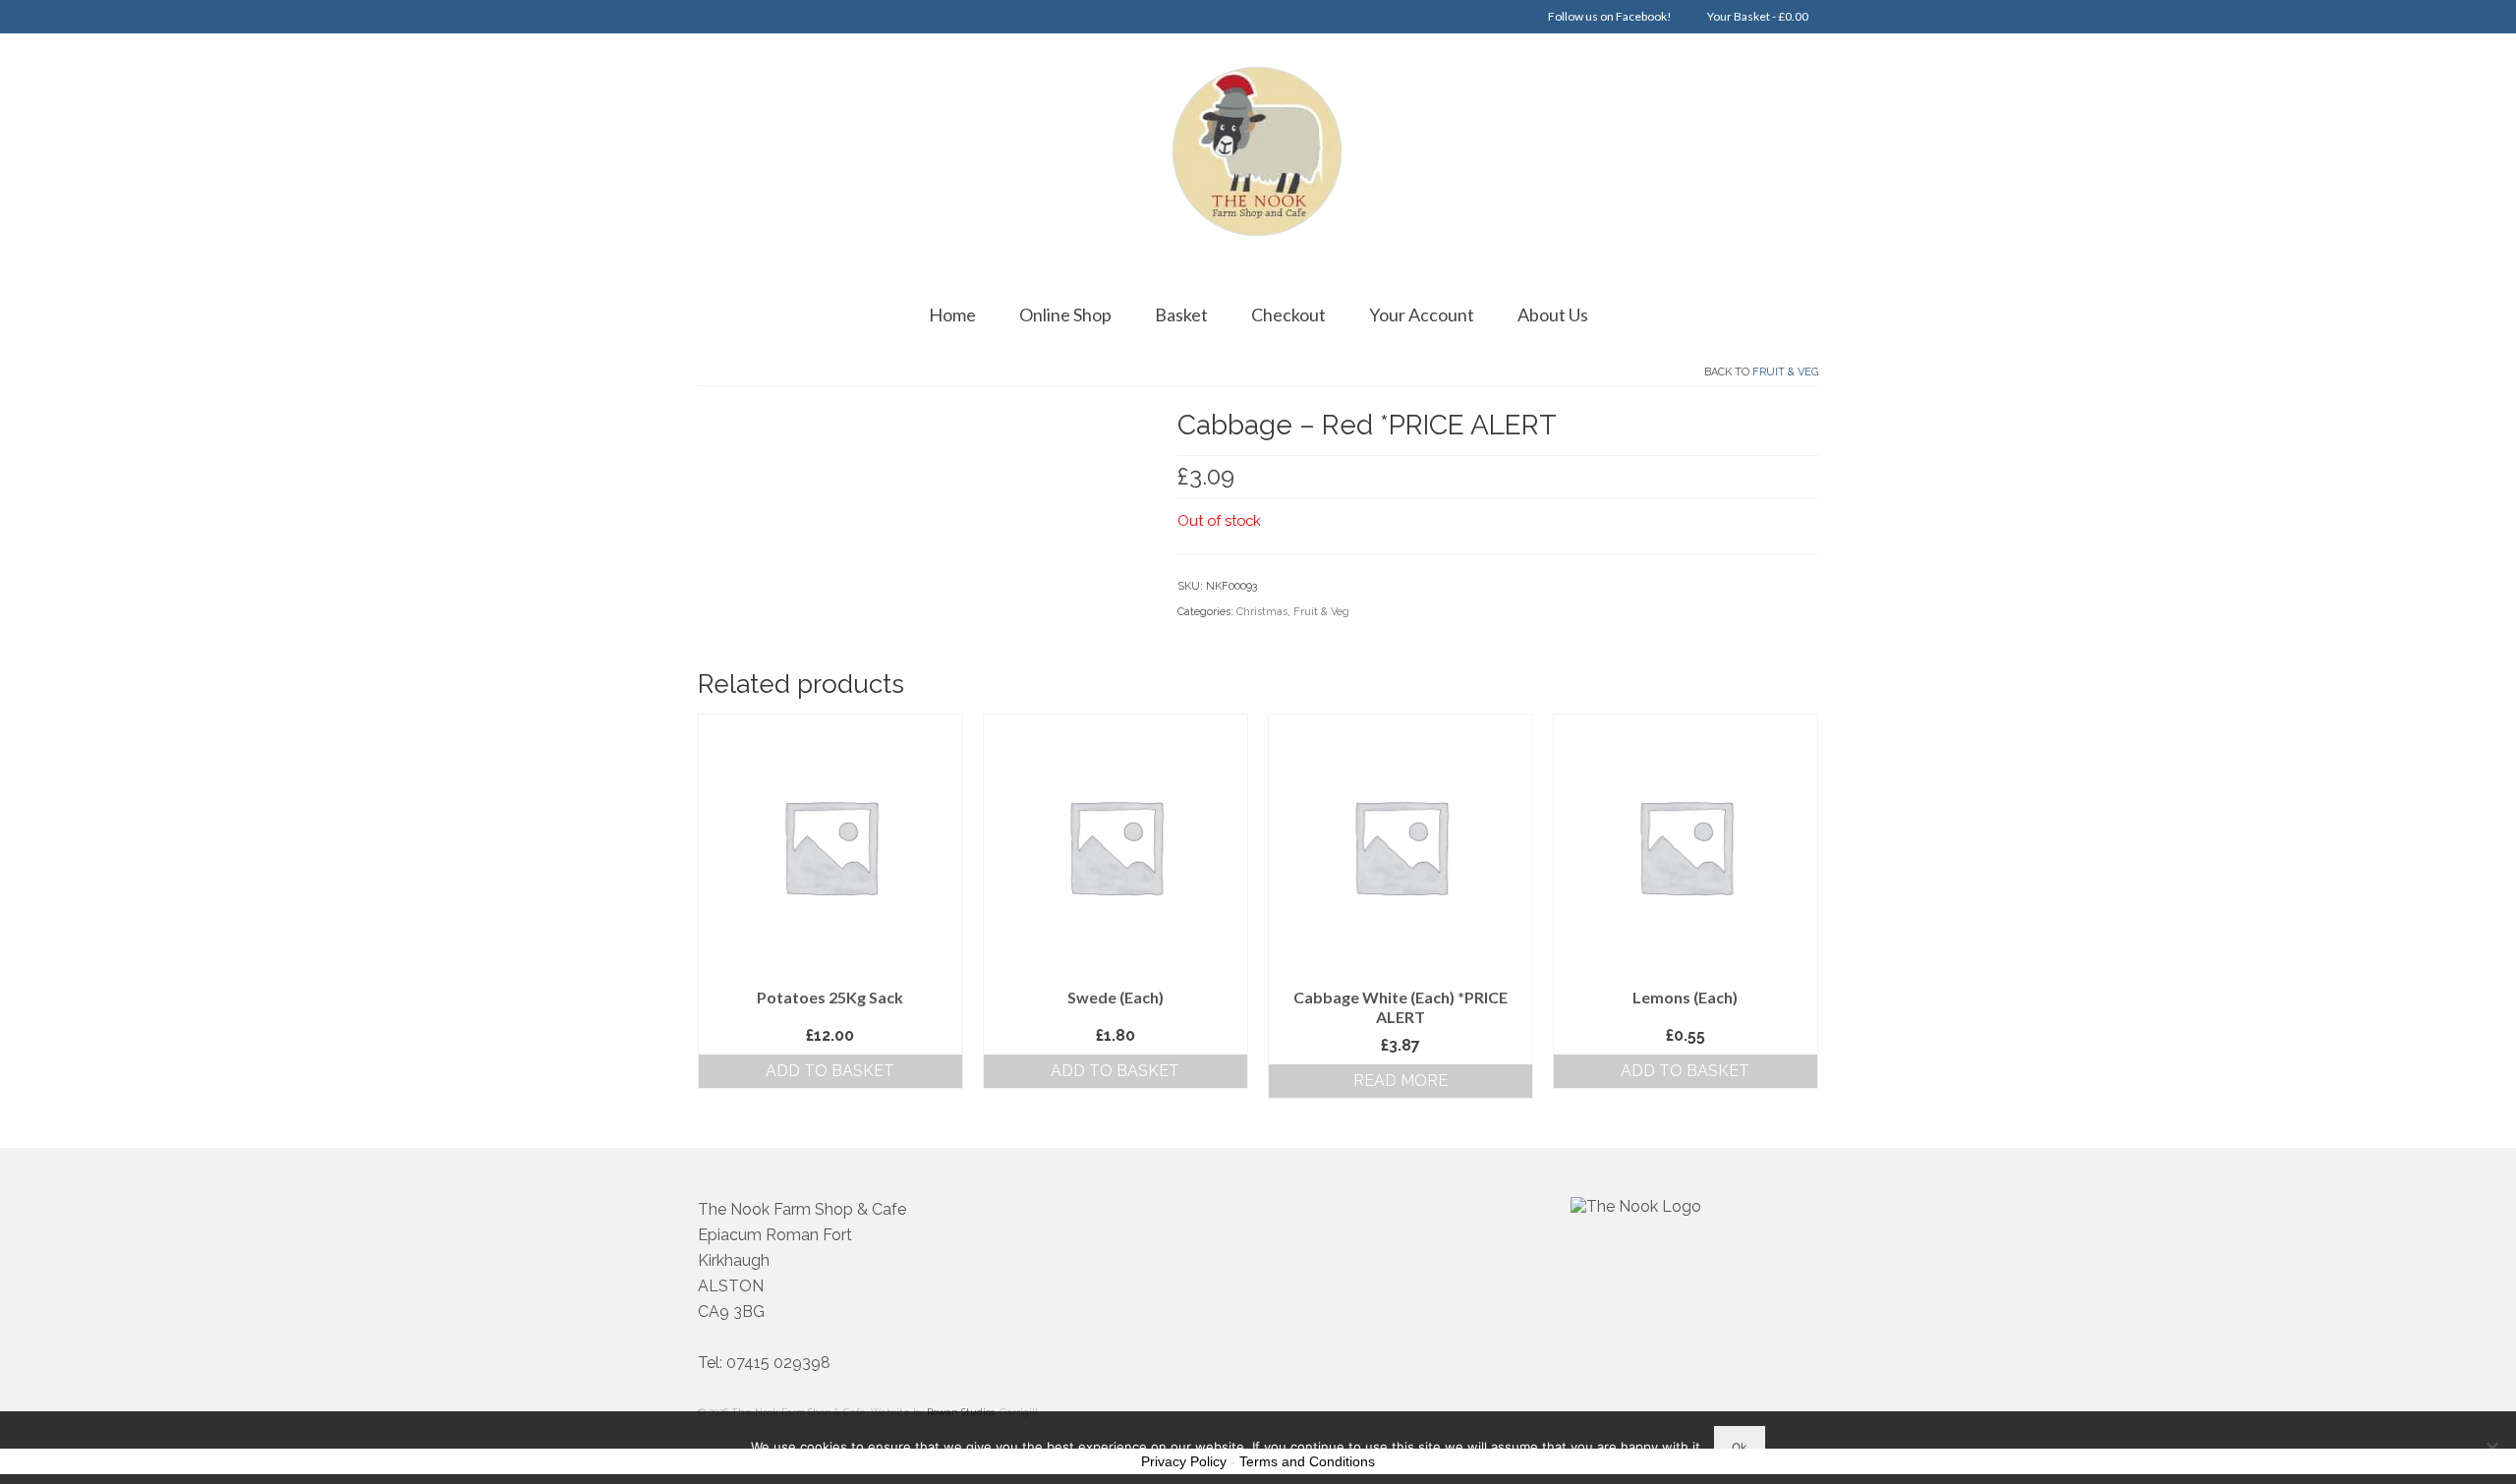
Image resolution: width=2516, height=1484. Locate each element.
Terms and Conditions (1307, 1461)
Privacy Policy (1184, 1461)
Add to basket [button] (830, 1071)
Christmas (1262, 612)
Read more (1401, 1081)
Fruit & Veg (1785, 372)
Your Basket (1757, 16)
